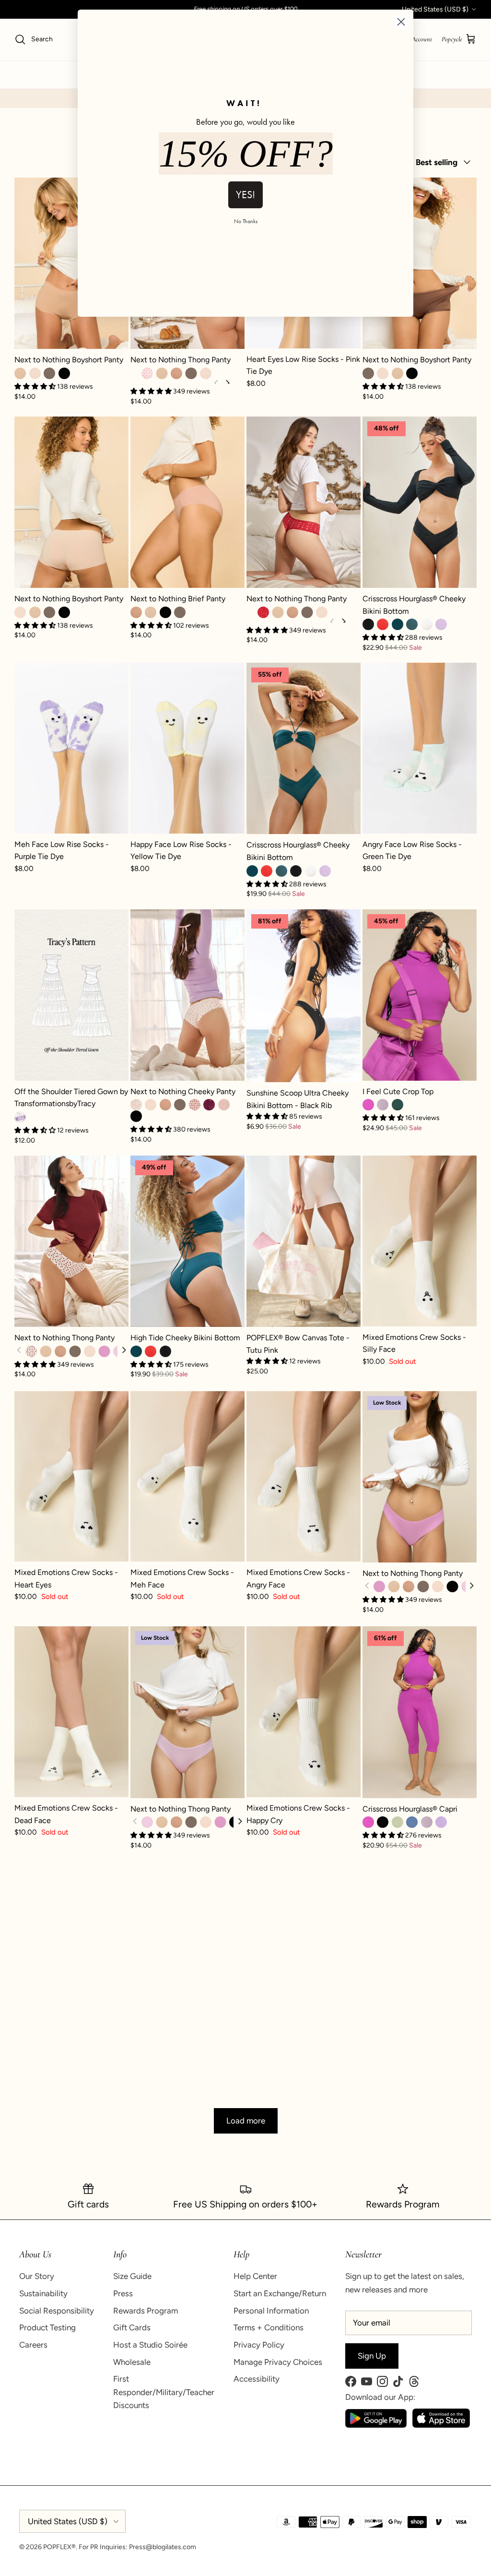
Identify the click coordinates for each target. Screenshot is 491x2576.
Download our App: (380, 2397)
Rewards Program (146, 2311)
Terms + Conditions (269, 2327)
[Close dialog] (401, 22)
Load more (246, 2121)
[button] (268, 1116)
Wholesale (132, 2362)
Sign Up (372, 2356)
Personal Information (271, 2311)
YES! (245, 195)
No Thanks (246, 221)
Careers (33, 2345)
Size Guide (132, 2276)
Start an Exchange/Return (280, 2293)
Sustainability (43, 2293)
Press (123, 2293)
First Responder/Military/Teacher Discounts (164, 2392)
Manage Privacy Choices (278, 2362)
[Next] (123, 1351)
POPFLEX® (59, 2547)
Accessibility (257, 2379)
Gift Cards (132, 2327)
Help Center (255, 2276)
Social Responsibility (57, 2311)
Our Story (37, 2276)
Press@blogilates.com (163, 2547)
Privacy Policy (259, 2345)
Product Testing (47, 2327)
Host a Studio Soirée (150, 2345)
